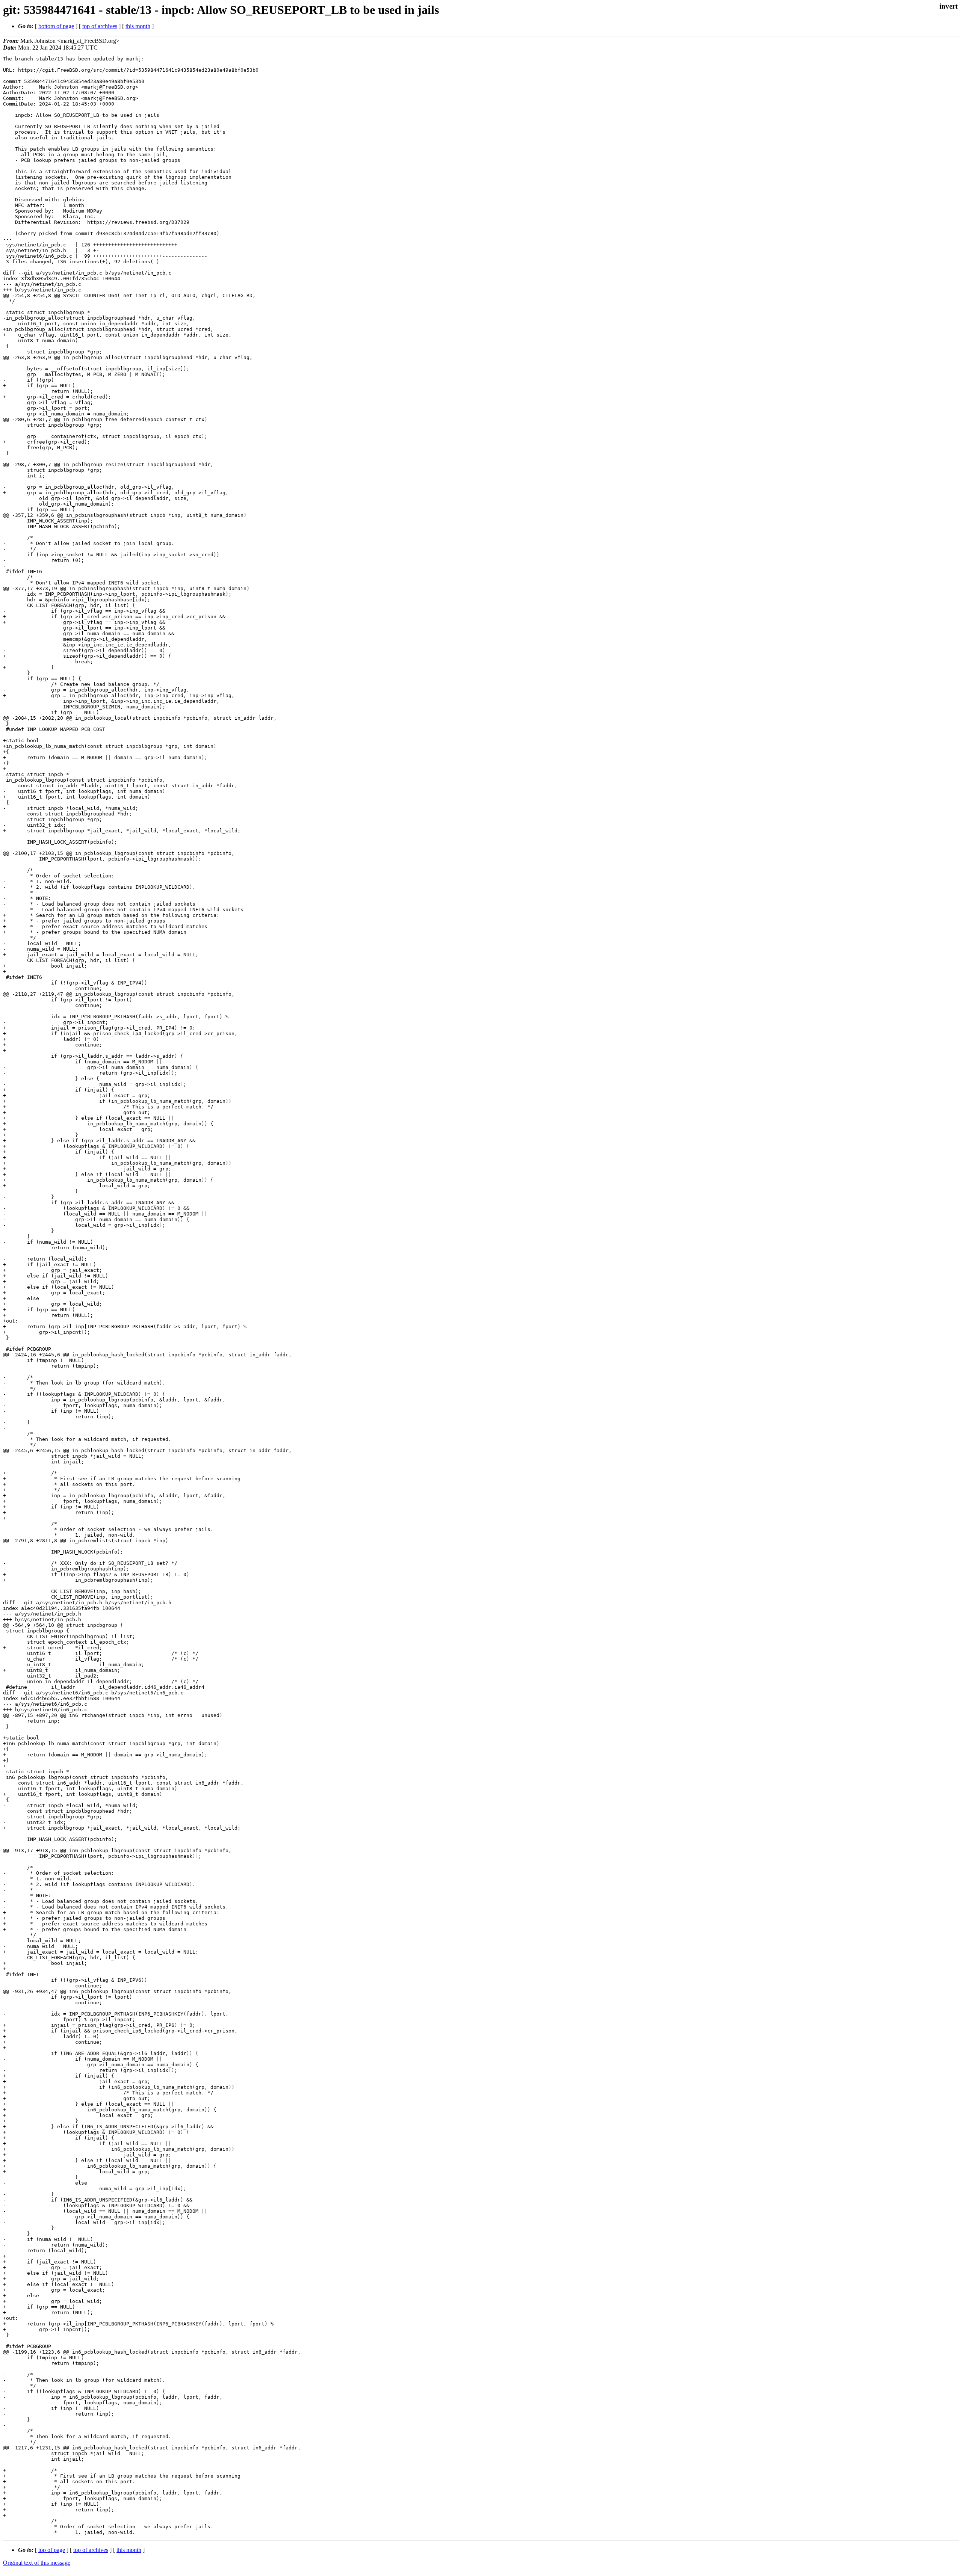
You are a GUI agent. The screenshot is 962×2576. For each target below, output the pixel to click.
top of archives (100, 26)
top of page (52, 2550)
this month (138, 26)
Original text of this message (37, 2563)
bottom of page (56, 26)
